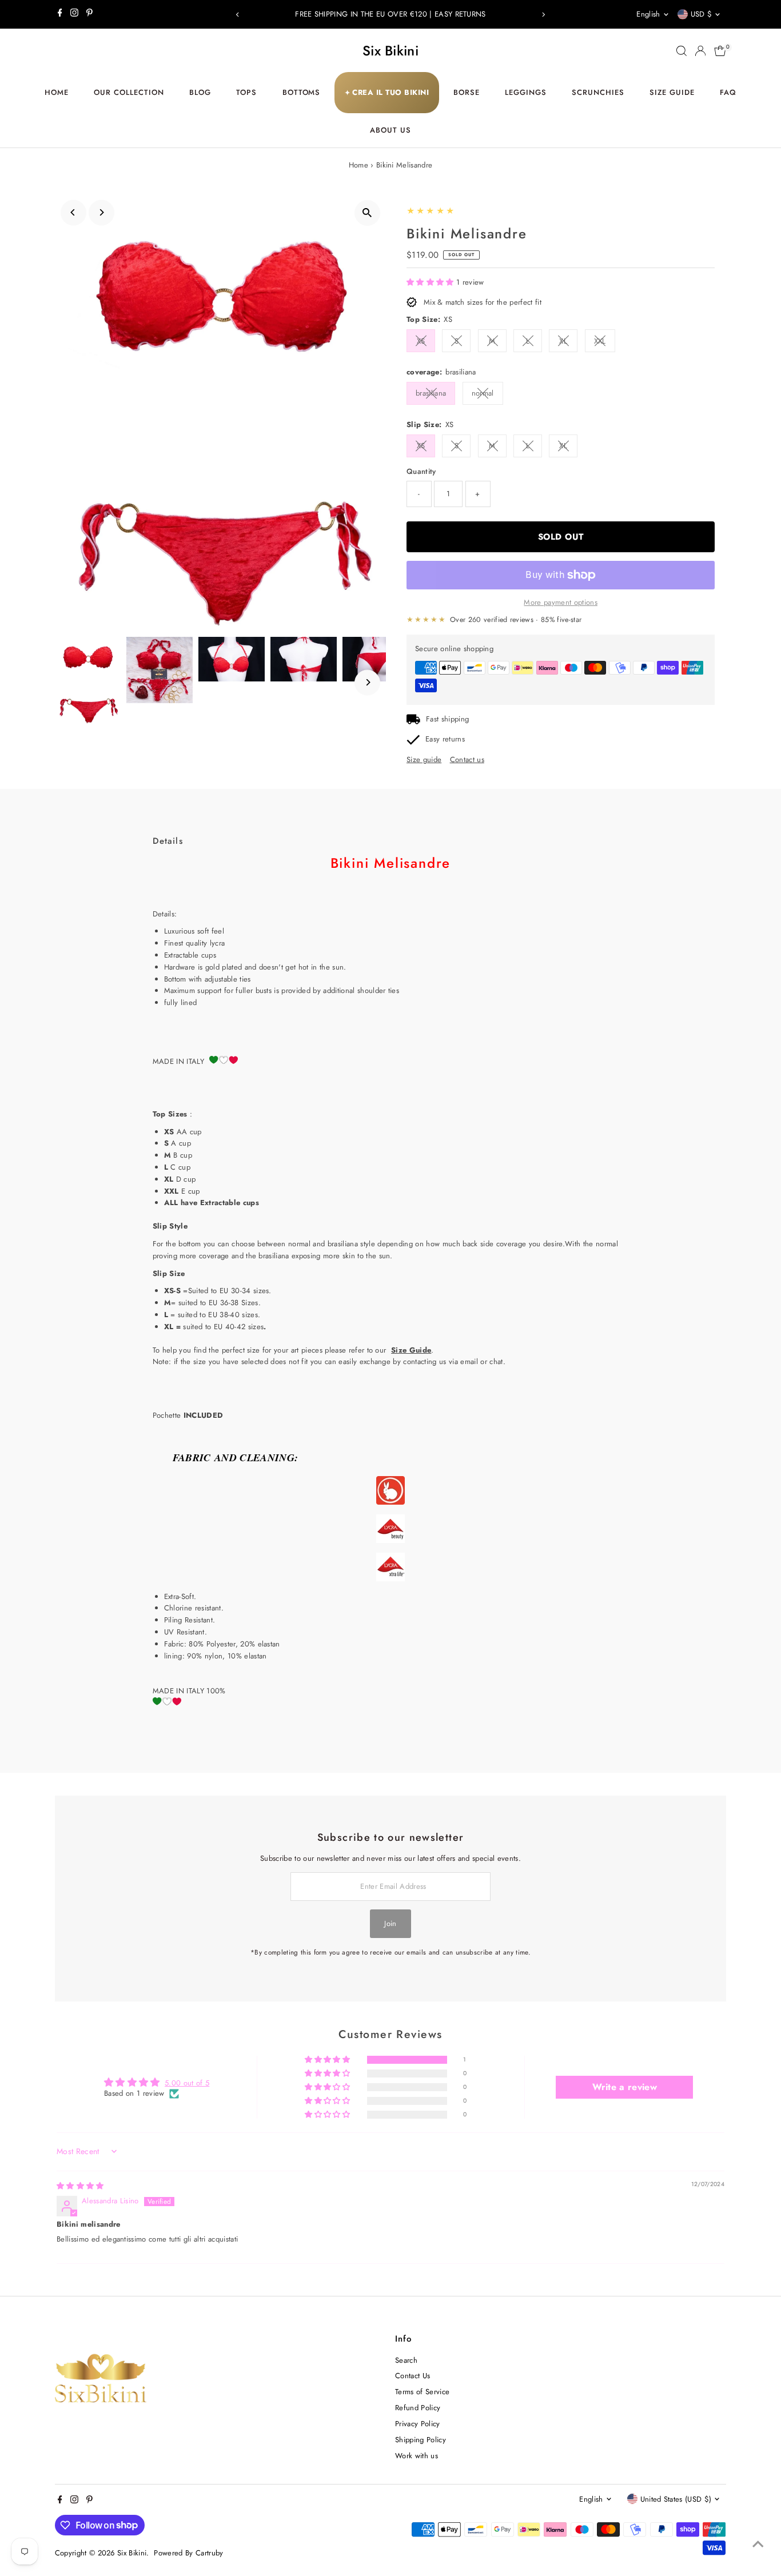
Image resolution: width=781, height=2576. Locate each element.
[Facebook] (60, 14)
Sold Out (561, 537)
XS (421, 341)
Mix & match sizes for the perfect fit (483, 302)
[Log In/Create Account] (700, 51)
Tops (246, 92)
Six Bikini (390, 51)
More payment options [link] (561, 602)
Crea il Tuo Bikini (387, 92)
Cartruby (210, 2553)
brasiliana (431, 393)
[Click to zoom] (367, 213)
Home (57, 92)
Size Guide (672, 92)
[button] (431, 282)
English (648, 14)
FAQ (728, 92)
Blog (200, 92)
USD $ (702, 14)
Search (406, 2360)
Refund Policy (418, 2408)
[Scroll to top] (758, 2545)
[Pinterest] (89, 14)
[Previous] (238, 15)
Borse (467, 92)
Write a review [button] (625, 2087)
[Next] (543, 15)
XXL (600, 341)
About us (390, 130)
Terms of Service (422, 2392)
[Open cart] (720, 51)
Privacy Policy (418, 2424)
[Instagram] (74, 14)
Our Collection (129, 92)
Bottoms (302, 92)
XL (563, 341)
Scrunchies (598, 92)
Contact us (467, 759)
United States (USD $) (676, 2499)
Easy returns (445, 739)
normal (483, 393)
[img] (80, 2186)
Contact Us (413, 2376)
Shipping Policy (421, 2440)
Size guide (424, 759)
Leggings (526, 92)
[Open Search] (682, 51)
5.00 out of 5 (187, 2083)
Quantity (421, 471)
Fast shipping (447, 719)
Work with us (417, 2456)
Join (390, 1923)
